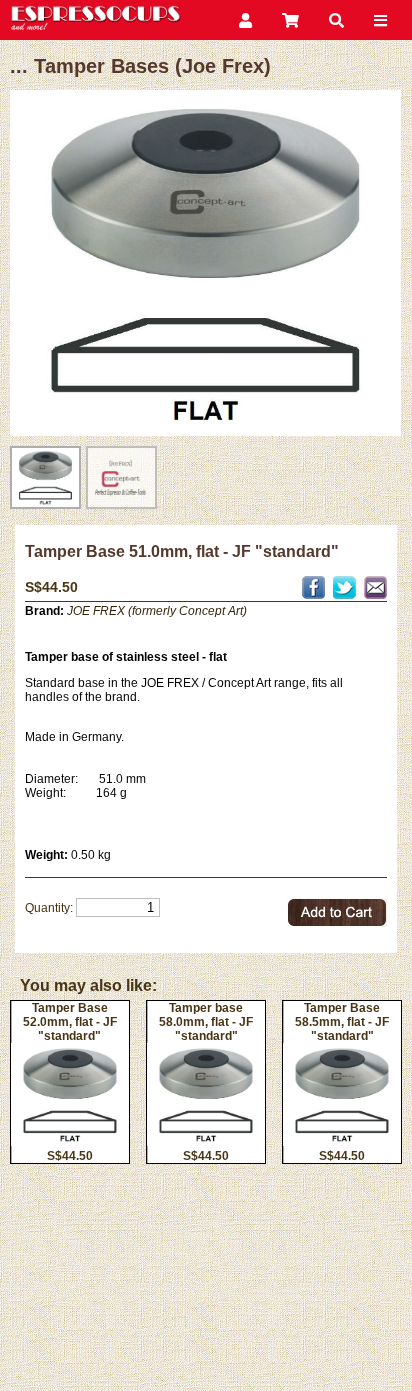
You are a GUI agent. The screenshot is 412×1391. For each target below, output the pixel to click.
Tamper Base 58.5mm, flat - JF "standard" (342, 1022)
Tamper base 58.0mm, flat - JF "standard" (206, 1022)
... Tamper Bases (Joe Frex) (140, 66)
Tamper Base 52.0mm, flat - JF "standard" (70, 1022)
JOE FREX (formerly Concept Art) (157, 611)
